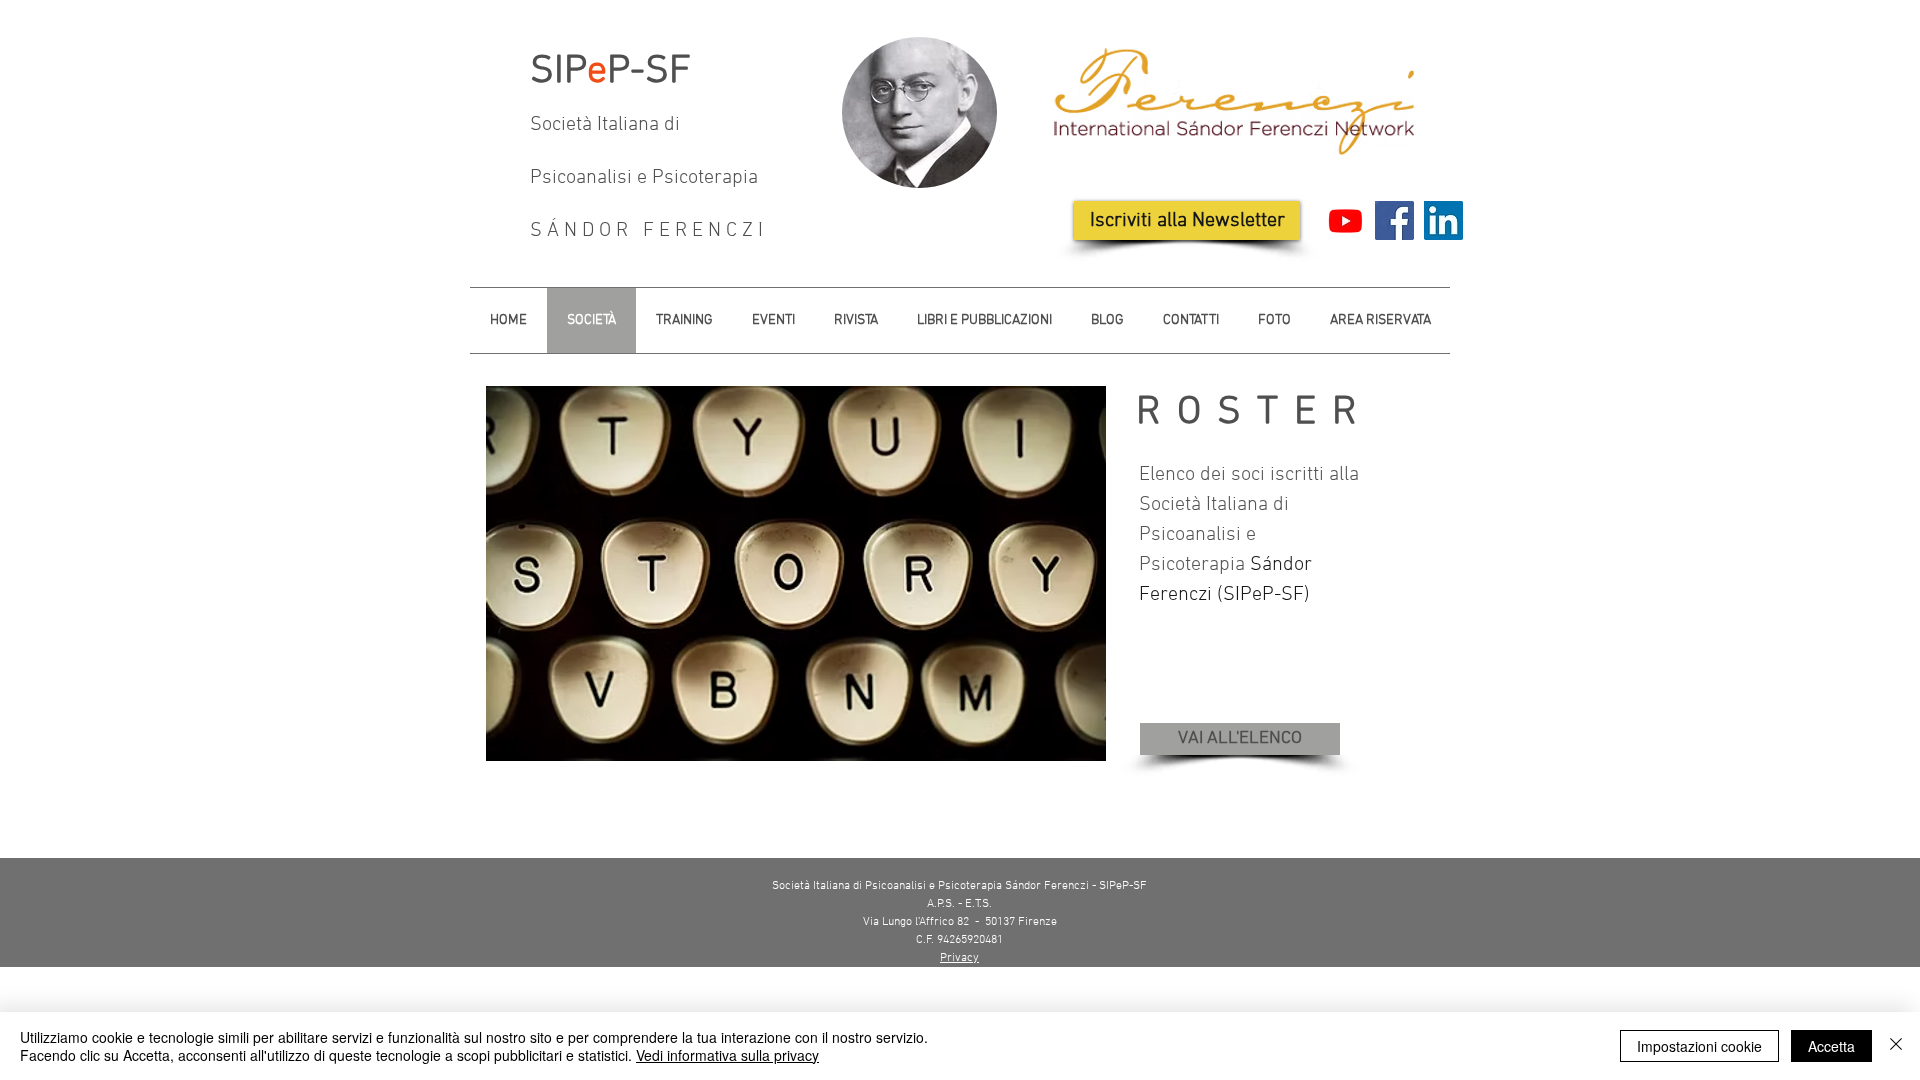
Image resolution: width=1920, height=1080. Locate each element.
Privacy (959, 958)
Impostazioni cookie (1699, 1046)
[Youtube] (1345, 220)
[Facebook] (1394, 220)
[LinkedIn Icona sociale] (1443, 220)
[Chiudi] (1896, 1046)
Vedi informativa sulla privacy (727, 1055)
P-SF (649, 72)
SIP (558, 72)
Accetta (1831, 1046)
